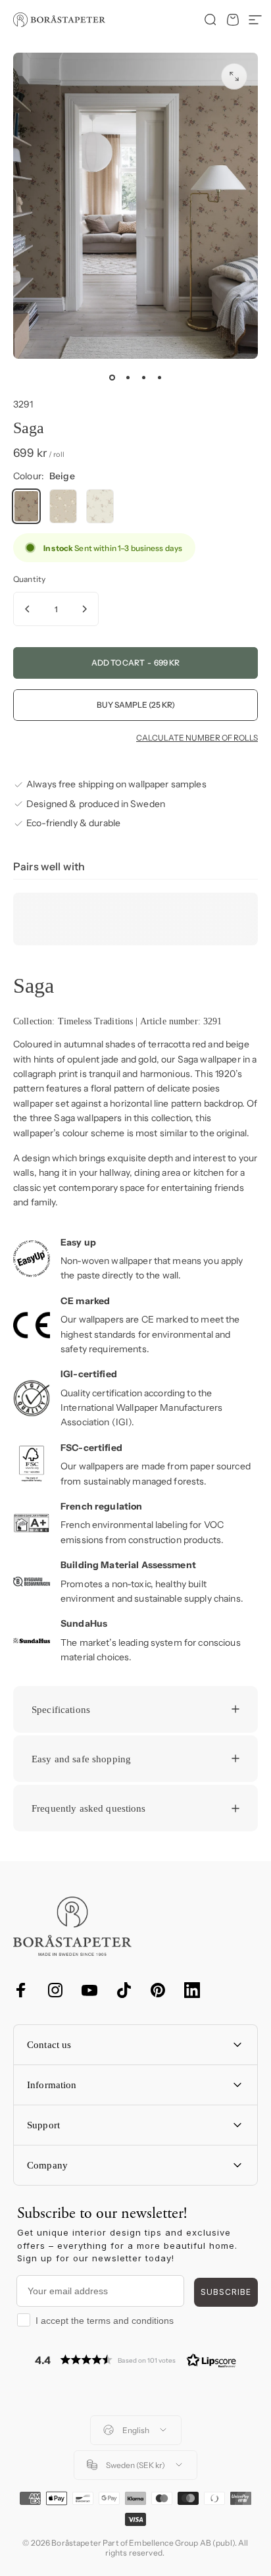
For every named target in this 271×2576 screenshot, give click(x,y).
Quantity (29, 579)
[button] (135, 2360)
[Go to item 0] (112, 377)
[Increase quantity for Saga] (84, 609)
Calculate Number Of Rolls (197, 738)
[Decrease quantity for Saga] (28, 609)
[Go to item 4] (159, 377)
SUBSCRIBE (226, 2292)
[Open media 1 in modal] (234, 76)
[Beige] (26, 506)
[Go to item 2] (128, 377)
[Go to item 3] (143, 377)
